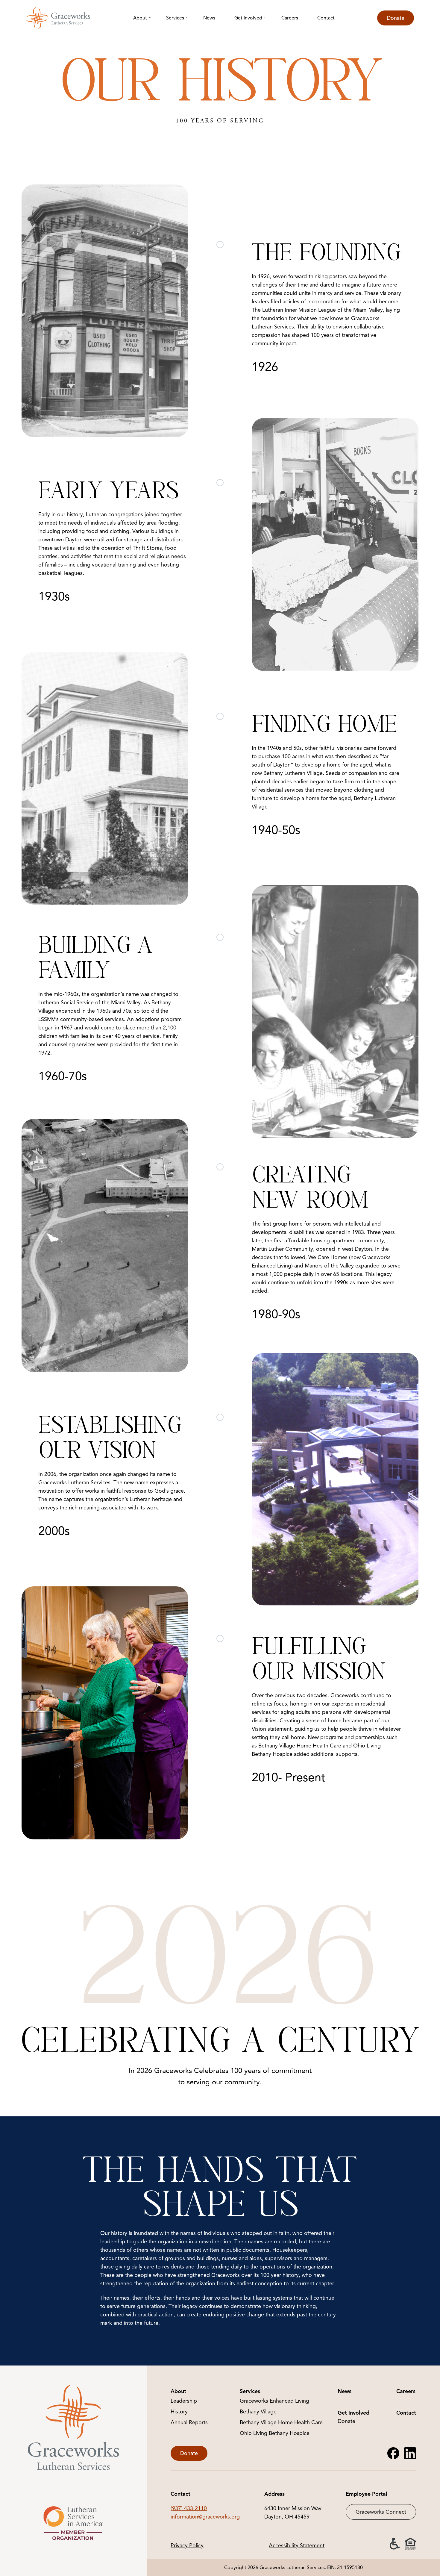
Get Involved (248, 18)
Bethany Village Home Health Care (281, 2422)
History (179, 2412)
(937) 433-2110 (189, 2508)
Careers (290, 18)
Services (175, 18)
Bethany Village (258, 2412)
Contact (326, 18)
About (140, 18)
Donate (396, 18)
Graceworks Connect (381, 2512)
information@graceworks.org (205, 2517)
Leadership (184, 2401)
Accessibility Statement (297, 2545)
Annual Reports (189, 2422)
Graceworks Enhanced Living (274, 2401)
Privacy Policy (187, 2545)
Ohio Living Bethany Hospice (275, 2433)
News (209, 18)
